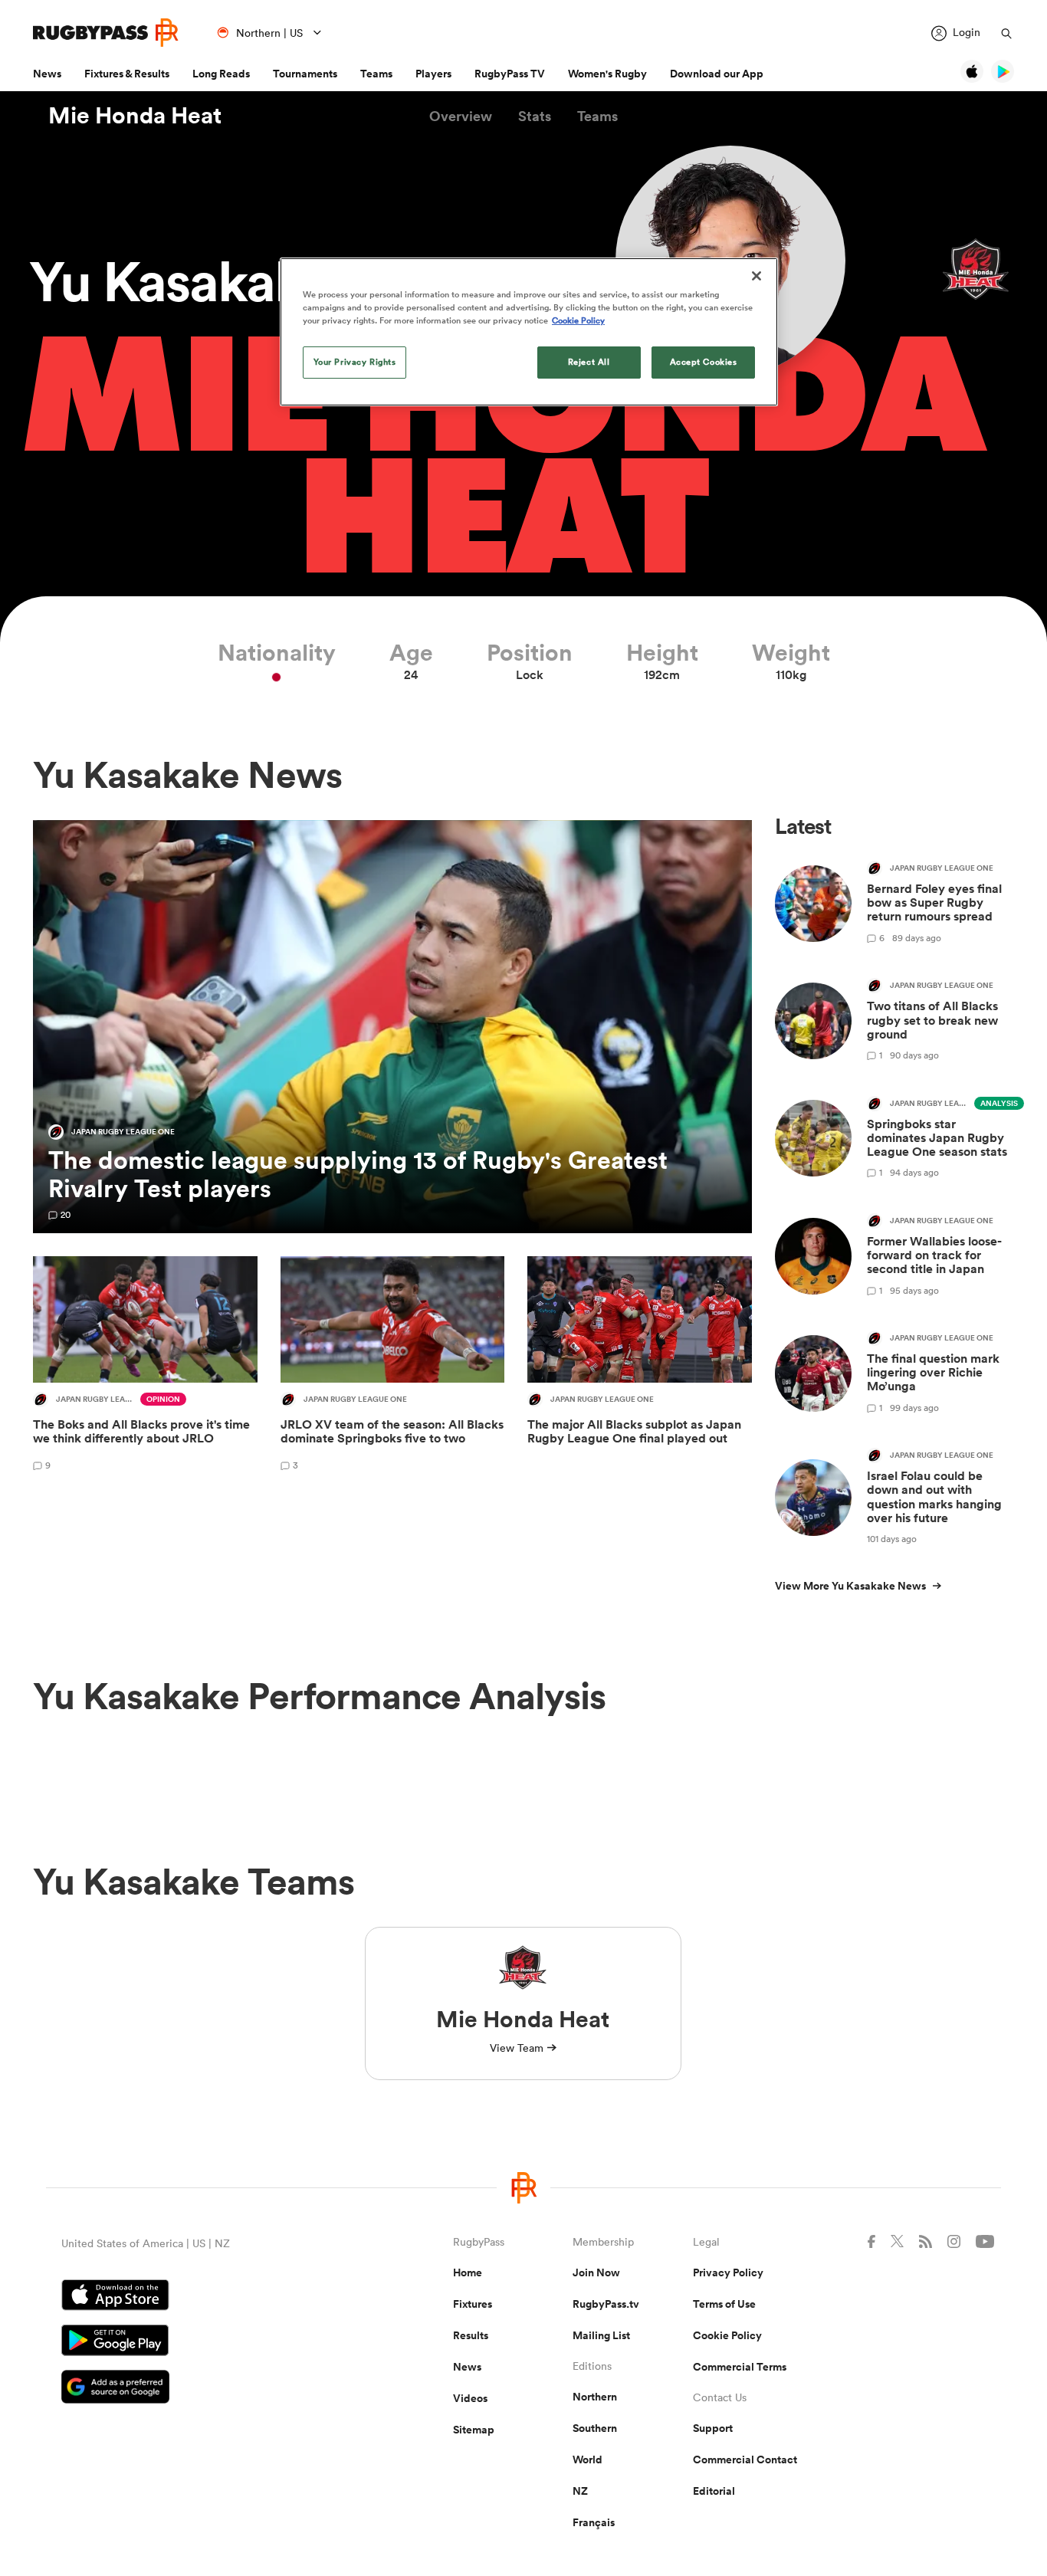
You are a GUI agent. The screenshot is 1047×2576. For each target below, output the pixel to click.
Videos (470, 2398)
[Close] (757, 276)
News (47, 74)
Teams (376, 74)
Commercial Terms (740, 2367)
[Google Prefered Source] (203, 2389)
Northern (595, 2397)
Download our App (717, 74)
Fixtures (473, 2304)
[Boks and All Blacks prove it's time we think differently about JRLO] (145, 1366)
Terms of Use (724, 2304)
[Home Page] (106, 33)
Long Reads (221, 74)
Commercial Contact (745, 2460)
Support (713, 2428)
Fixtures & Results (127, 74)
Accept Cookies (704, 362)
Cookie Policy (727, 2335)
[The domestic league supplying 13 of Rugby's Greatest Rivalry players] (392, 1027)
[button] (461, 116)
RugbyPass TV (510, 74)
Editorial (714, 2491)
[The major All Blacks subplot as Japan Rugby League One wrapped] (640, 1366)
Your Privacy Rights (355, 362)
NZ (580, 2491)
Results (471, 2335)
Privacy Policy (728, 2272)
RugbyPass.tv (606, 2304)
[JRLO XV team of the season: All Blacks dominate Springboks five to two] (393, 1366)
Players (433, 74)
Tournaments (305, 74)
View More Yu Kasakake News (850, 1586)
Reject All (589, 362)
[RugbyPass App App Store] (203, 2297)
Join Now (596, 2272)
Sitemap (474, 2430)
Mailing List (601, 2335)
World (588, 2460)
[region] (529, 332)
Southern (595, 2428)
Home (468, 2272)
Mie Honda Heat (135, 116)
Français (594, 2522)
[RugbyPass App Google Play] (203, 2342)
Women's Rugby (607, 74)
